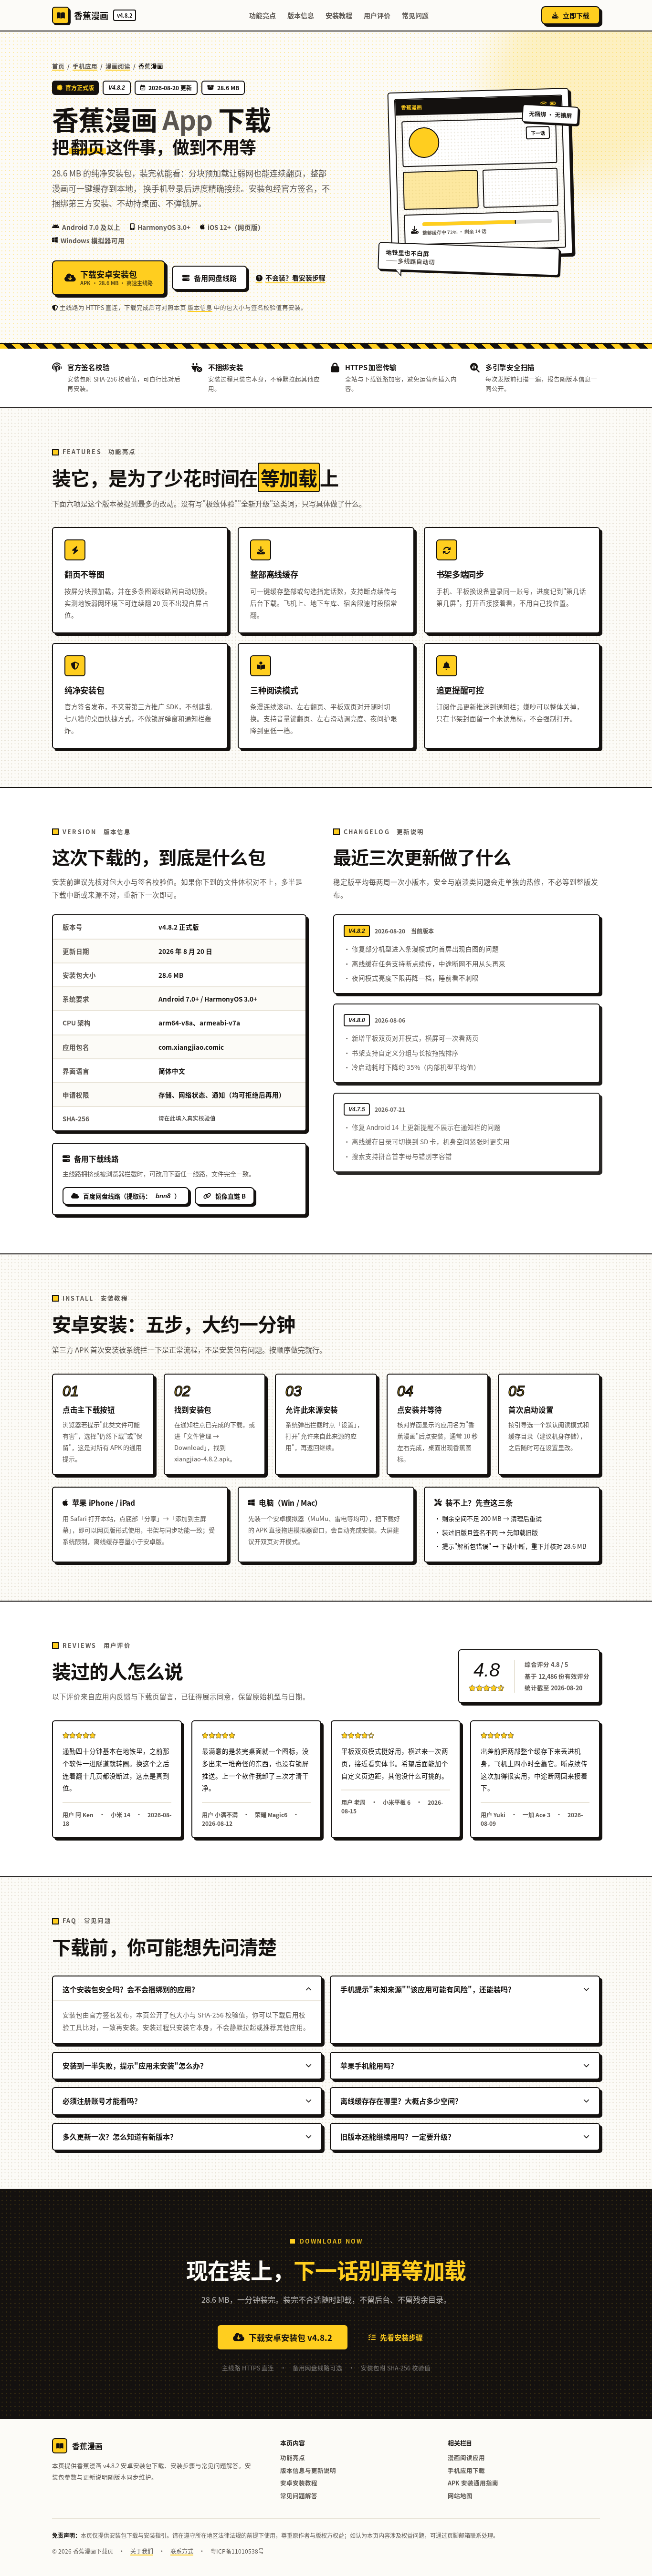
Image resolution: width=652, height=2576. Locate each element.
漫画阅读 (118, 66)
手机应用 (85, 66)
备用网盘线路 (215, 278)
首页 (58, 66)
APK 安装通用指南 (473, 2483)
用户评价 (377, 15)
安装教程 (339, 15)
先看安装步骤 (401, 2337)
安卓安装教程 (299, 2483)
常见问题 (415, 15)
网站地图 (460, 2496)
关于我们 (142, 2551)
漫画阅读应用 (466, 2457)
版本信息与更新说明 (308, 2470)
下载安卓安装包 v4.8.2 (290, 2337)
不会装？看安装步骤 (295, 278)
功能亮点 (263, 15)
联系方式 (182, 2551)
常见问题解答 (299, 2496)
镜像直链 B (231, 1196)
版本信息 (301, 15)
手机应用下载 (466, 2470)
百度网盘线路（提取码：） (132, 1196)
